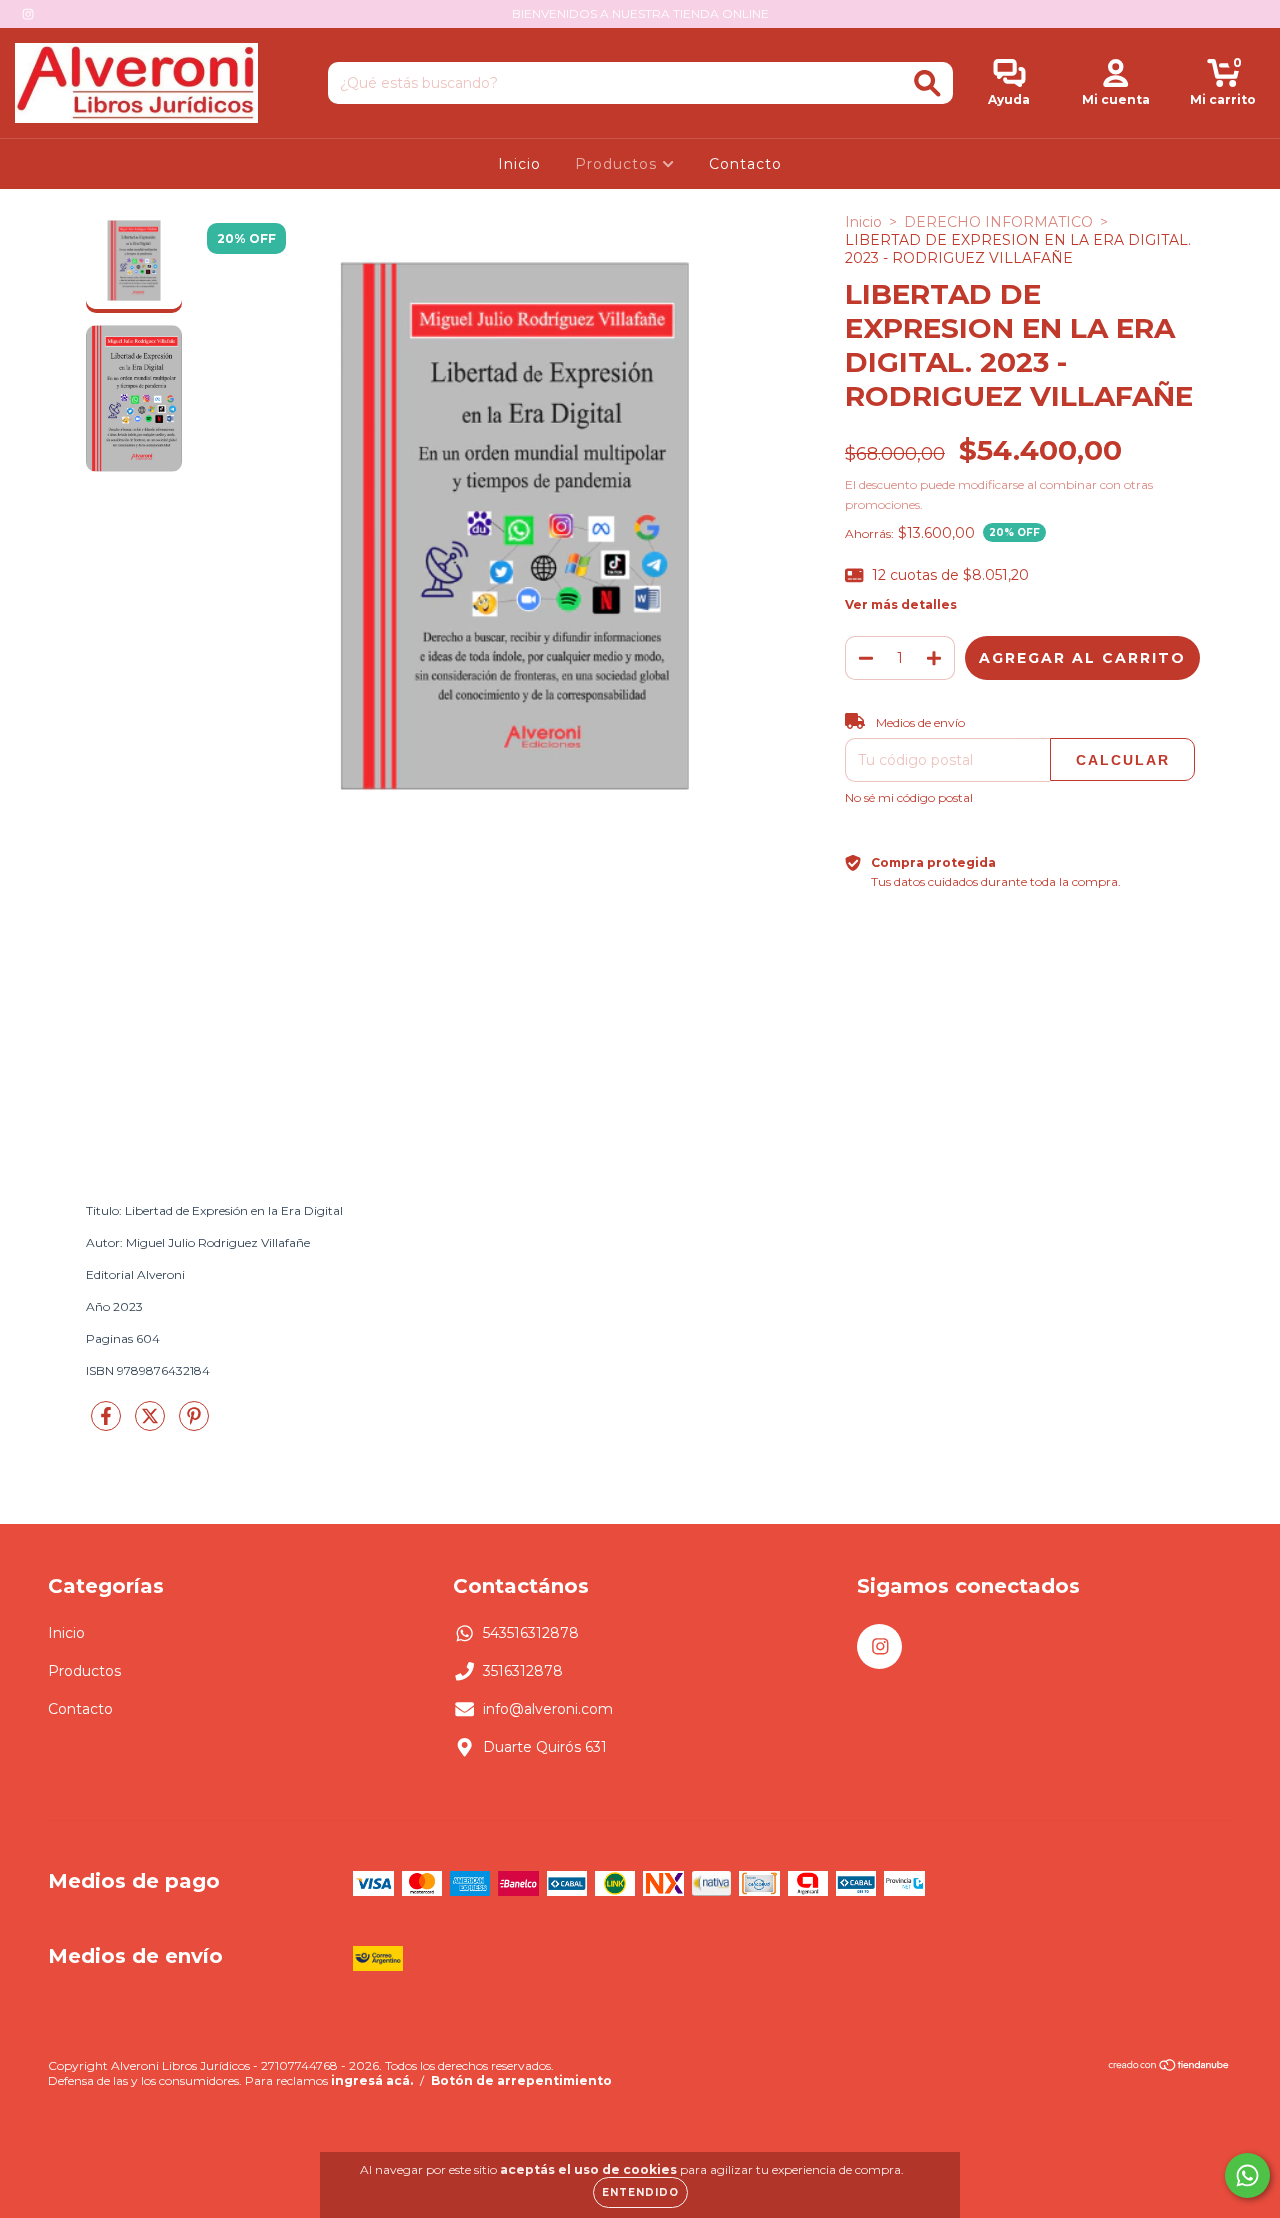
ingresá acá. (372, 2080)
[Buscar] (927, 83)
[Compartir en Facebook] (108, 1425)
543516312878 (531, 1633)
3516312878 (523, 1671)
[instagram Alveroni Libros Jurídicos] (28, 14)
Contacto (745, 164)
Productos (618, 164)
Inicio (519, 164)
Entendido (640, 2192)
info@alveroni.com (548, 1709)
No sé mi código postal (909, 797)
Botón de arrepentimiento (521, 2080)
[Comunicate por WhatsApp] (1247, 2175)
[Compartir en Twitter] (152, 1425)
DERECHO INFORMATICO (998, 222)
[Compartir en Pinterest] (194, 1425)
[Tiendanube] (1169, 2067)
